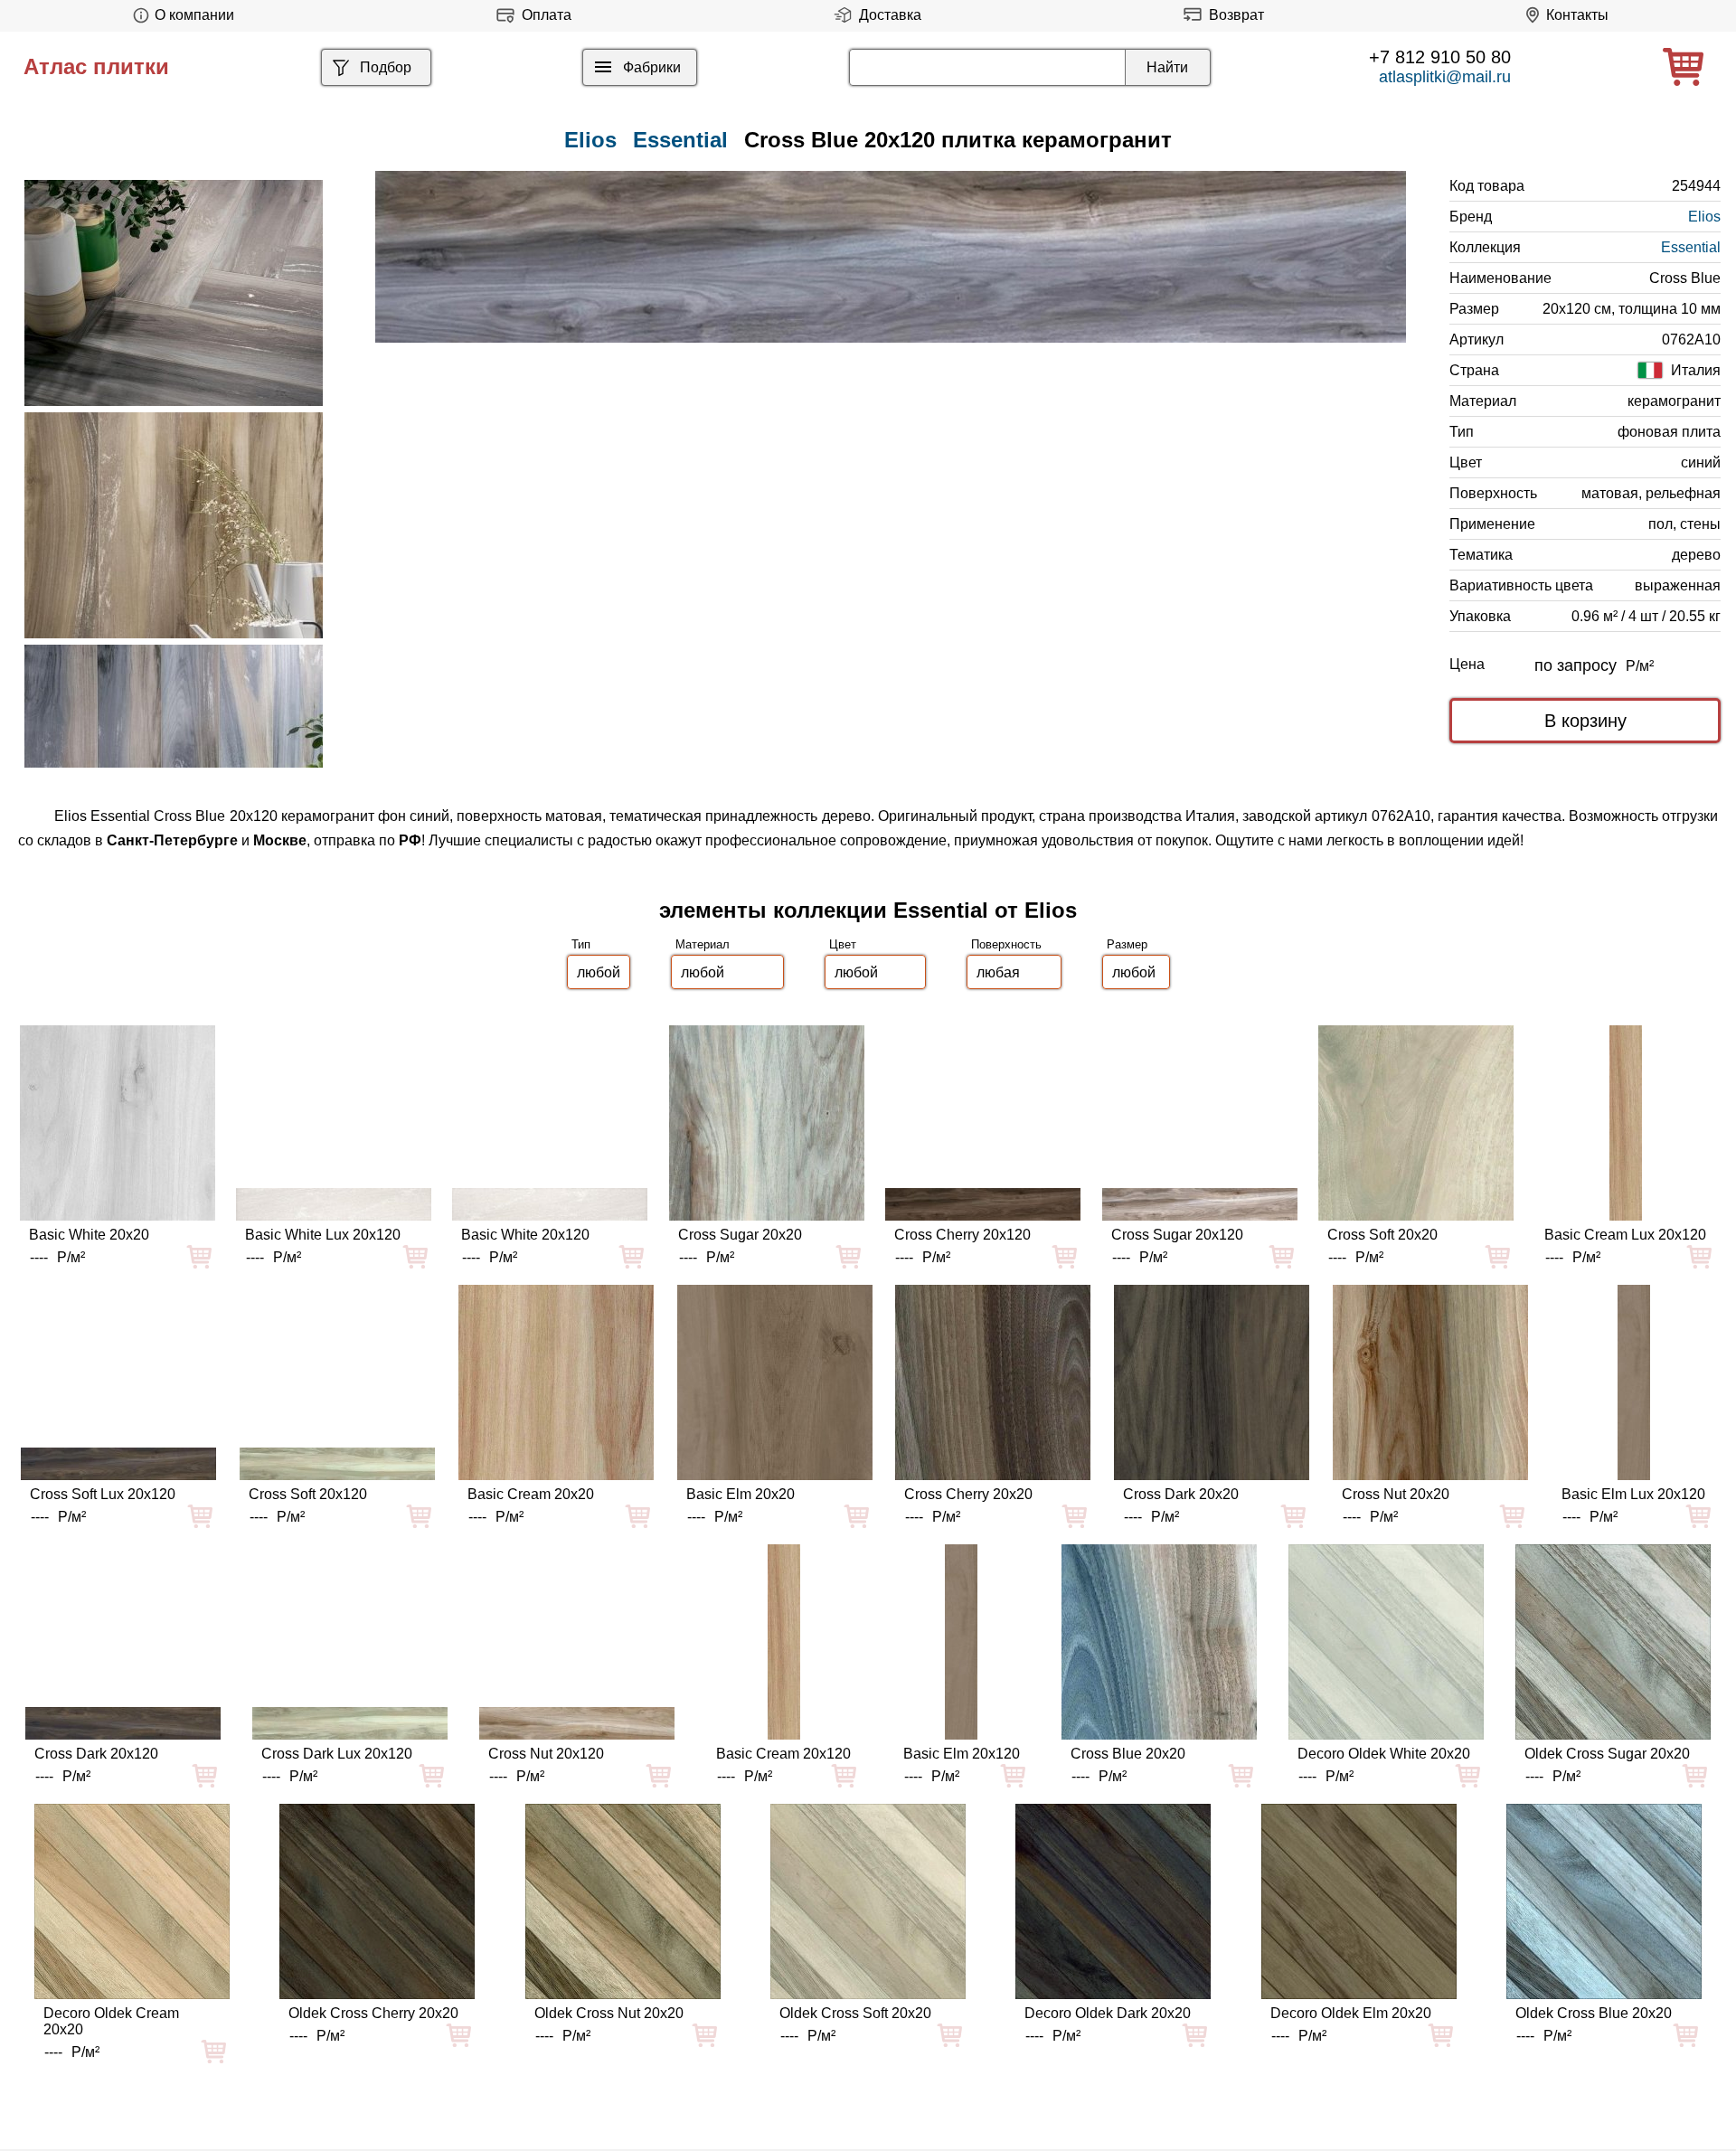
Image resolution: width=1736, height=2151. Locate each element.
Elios (1704, 217)
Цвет (843, 944)
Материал (703, 944)
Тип (581, 944)
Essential (680, 140)
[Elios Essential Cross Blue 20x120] (891, 257)
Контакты (1577, 15)
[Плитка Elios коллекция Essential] (174, 293)
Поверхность (1006, 944)
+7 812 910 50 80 (1440, 57)
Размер (1127, 944)
